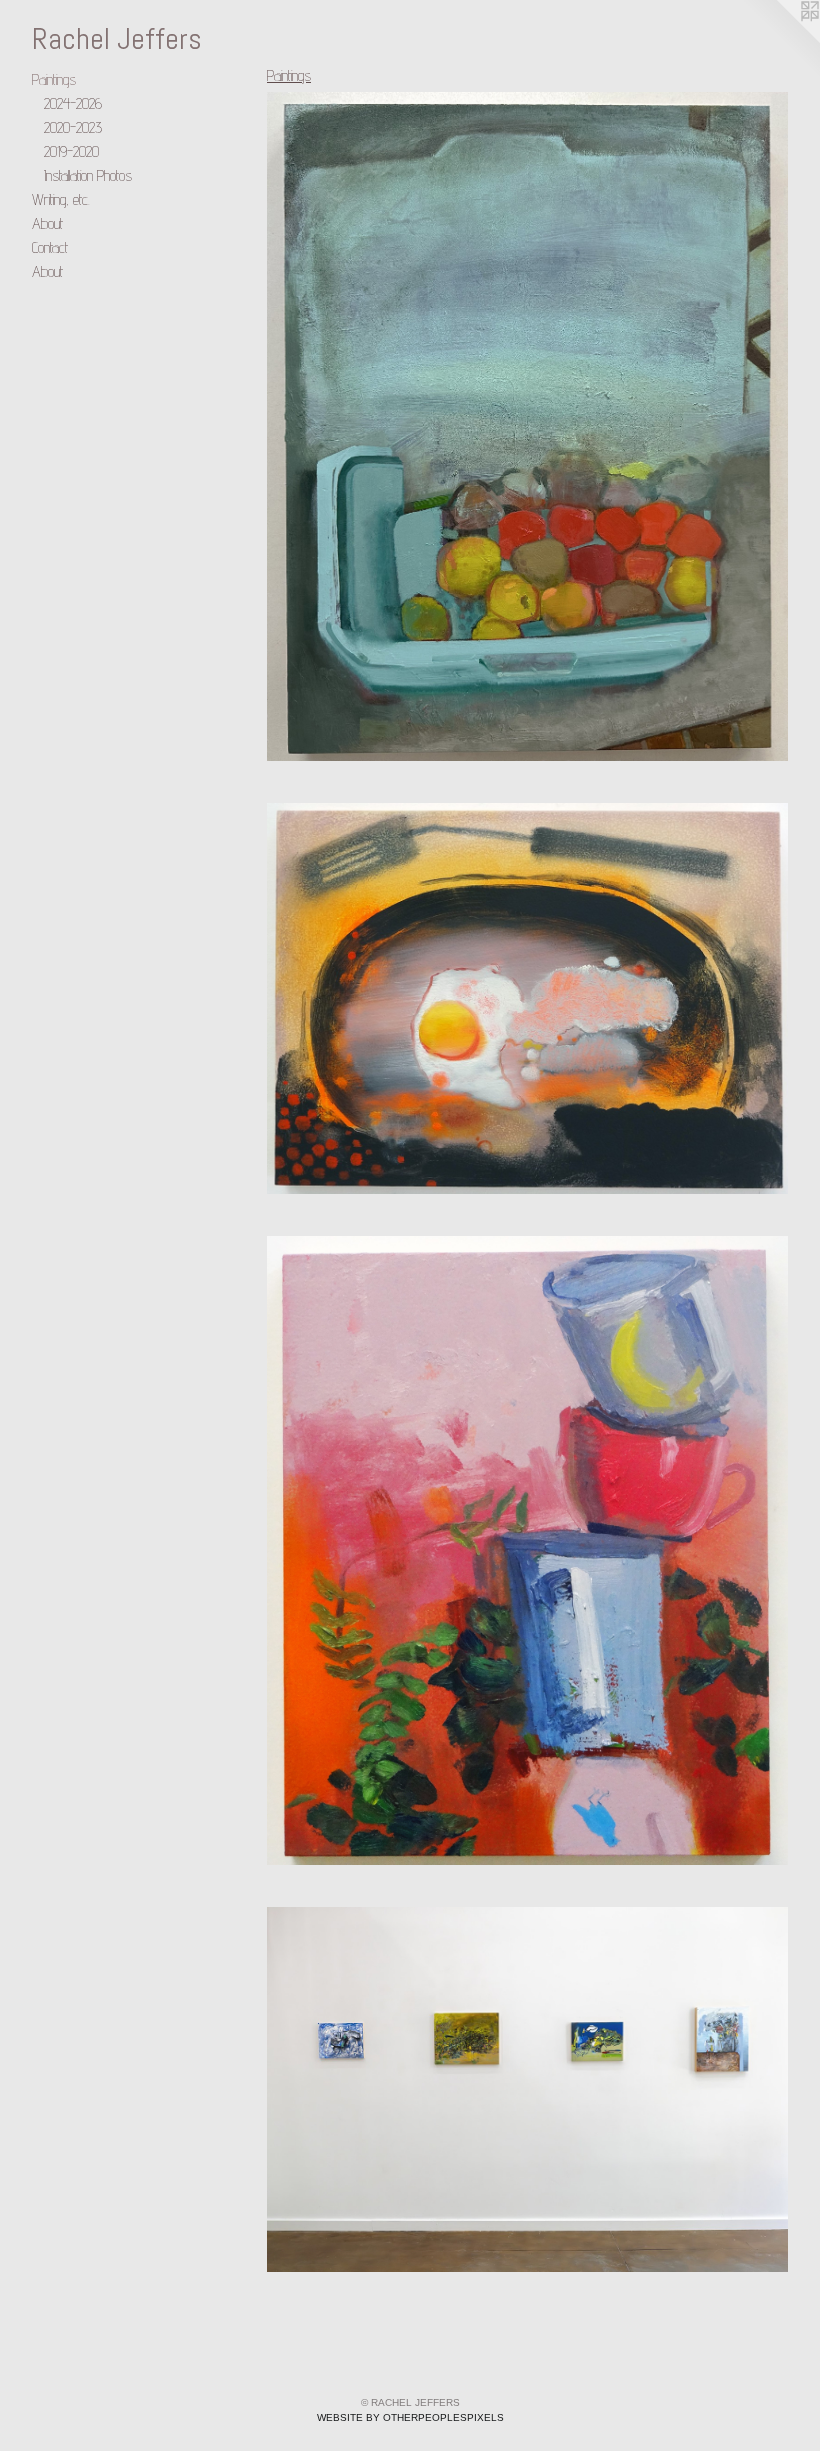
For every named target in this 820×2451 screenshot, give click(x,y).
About (47, 223)
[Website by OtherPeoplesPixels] (780, 40)
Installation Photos (88, 175)
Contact (50, 247)
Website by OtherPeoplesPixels (410, 2417)
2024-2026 (73, 103)
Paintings (54, 79)
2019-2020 (71, 151)
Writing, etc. (61, 199)
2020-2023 (73, 127)
